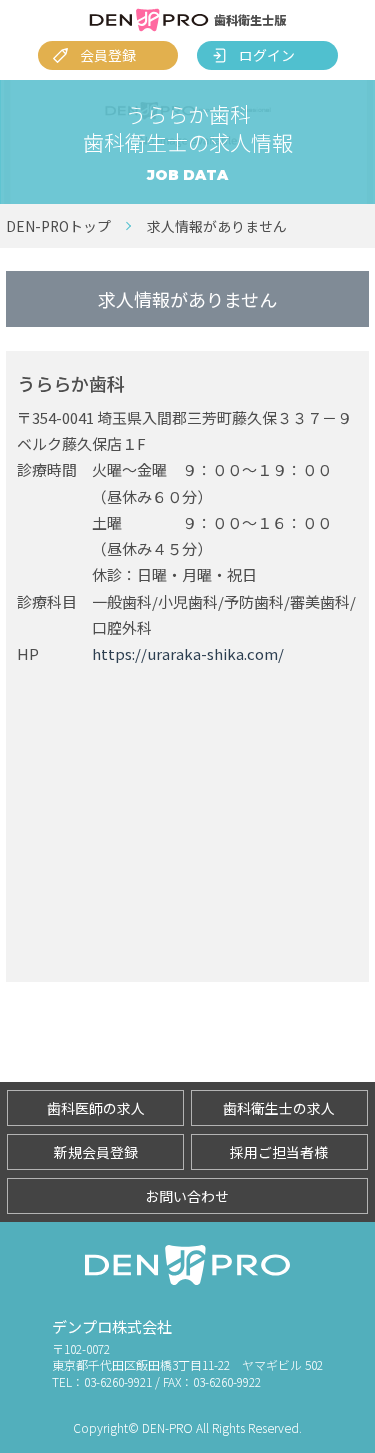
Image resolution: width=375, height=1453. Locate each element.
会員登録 (108, 55)
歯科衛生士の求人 (279, 1108)
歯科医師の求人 (96, 1108)
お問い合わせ (187, 1196)
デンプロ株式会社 (112, 1326)
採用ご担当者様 (279, 1152)
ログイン (267, 55)
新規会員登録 (96, 1152)
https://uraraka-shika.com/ (188, 653)
